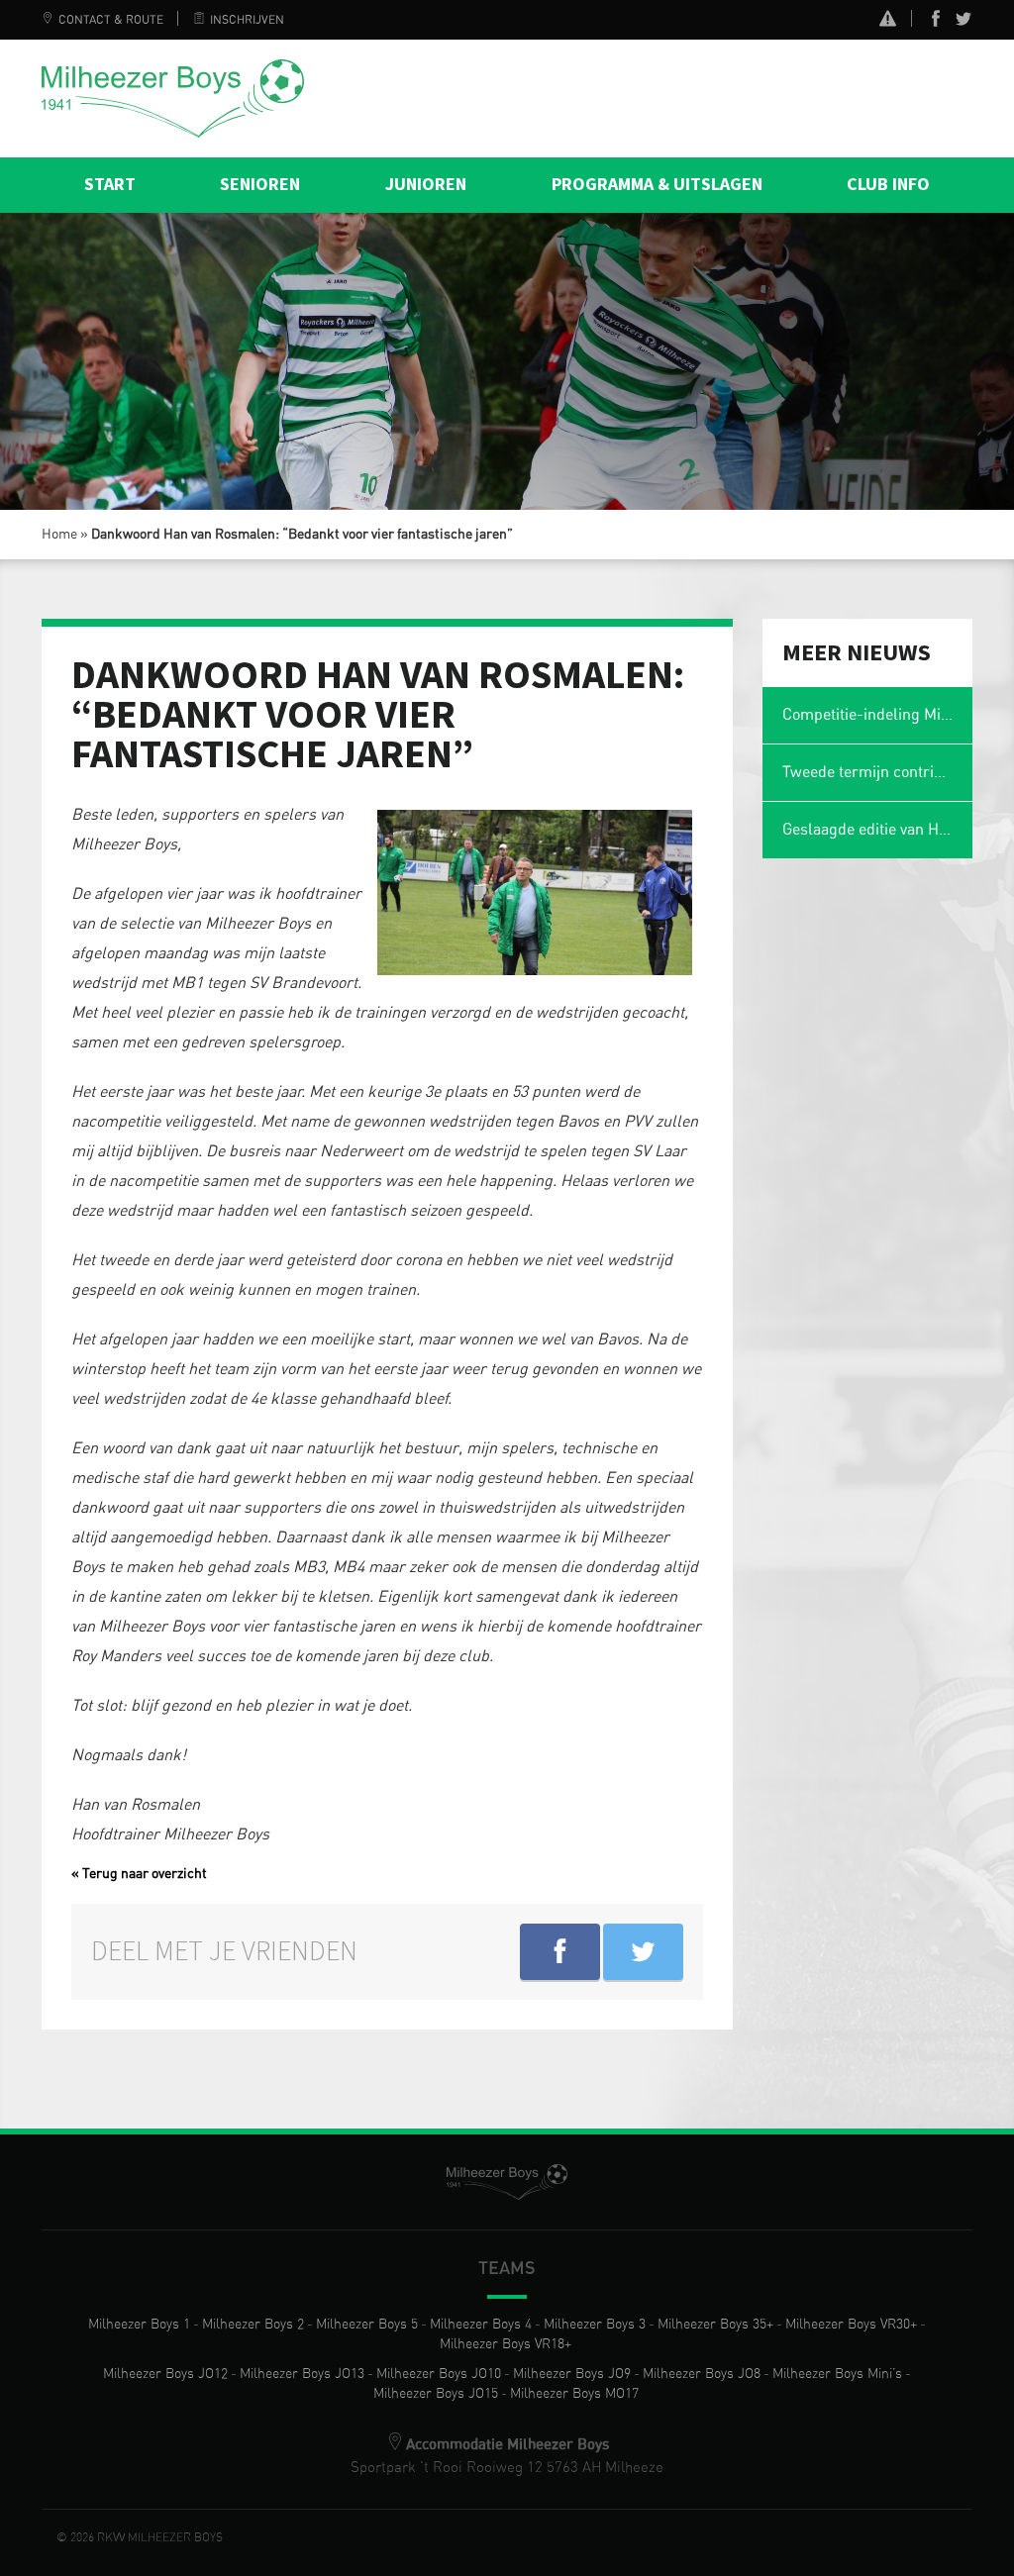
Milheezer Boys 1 (139, 2325)
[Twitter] (963, 23)
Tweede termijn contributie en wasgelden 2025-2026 (878, 772)
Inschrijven (247, 20)
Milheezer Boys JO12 (165, 2374)
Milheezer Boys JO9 (572, 2374)
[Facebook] (936, 23)
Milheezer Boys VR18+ (506, 2344)
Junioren (426, 185)
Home (59, 535)
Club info (888, 185)
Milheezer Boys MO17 (574, 2394)
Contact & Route (111, 20)
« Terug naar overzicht (139, 1874)
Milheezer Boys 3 (595, 2325)
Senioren (260, 185)
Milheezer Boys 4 (481, 2325)
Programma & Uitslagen (657, 185)
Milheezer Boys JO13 (302, 2374)
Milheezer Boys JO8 (702, 2374)
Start (110, 185)
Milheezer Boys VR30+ (851, 2325)
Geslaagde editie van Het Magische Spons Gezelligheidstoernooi (878, 830)
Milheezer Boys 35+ (715, 2325)
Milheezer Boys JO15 (436, 2394)
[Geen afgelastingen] (888, 21)
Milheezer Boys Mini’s (837, 2374)
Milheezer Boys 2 (253, 2325)
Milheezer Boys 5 (367, 2325)
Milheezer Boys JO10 (439, 2374)
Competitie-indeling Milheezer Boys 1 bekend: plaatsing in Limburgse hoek (878, 715)
